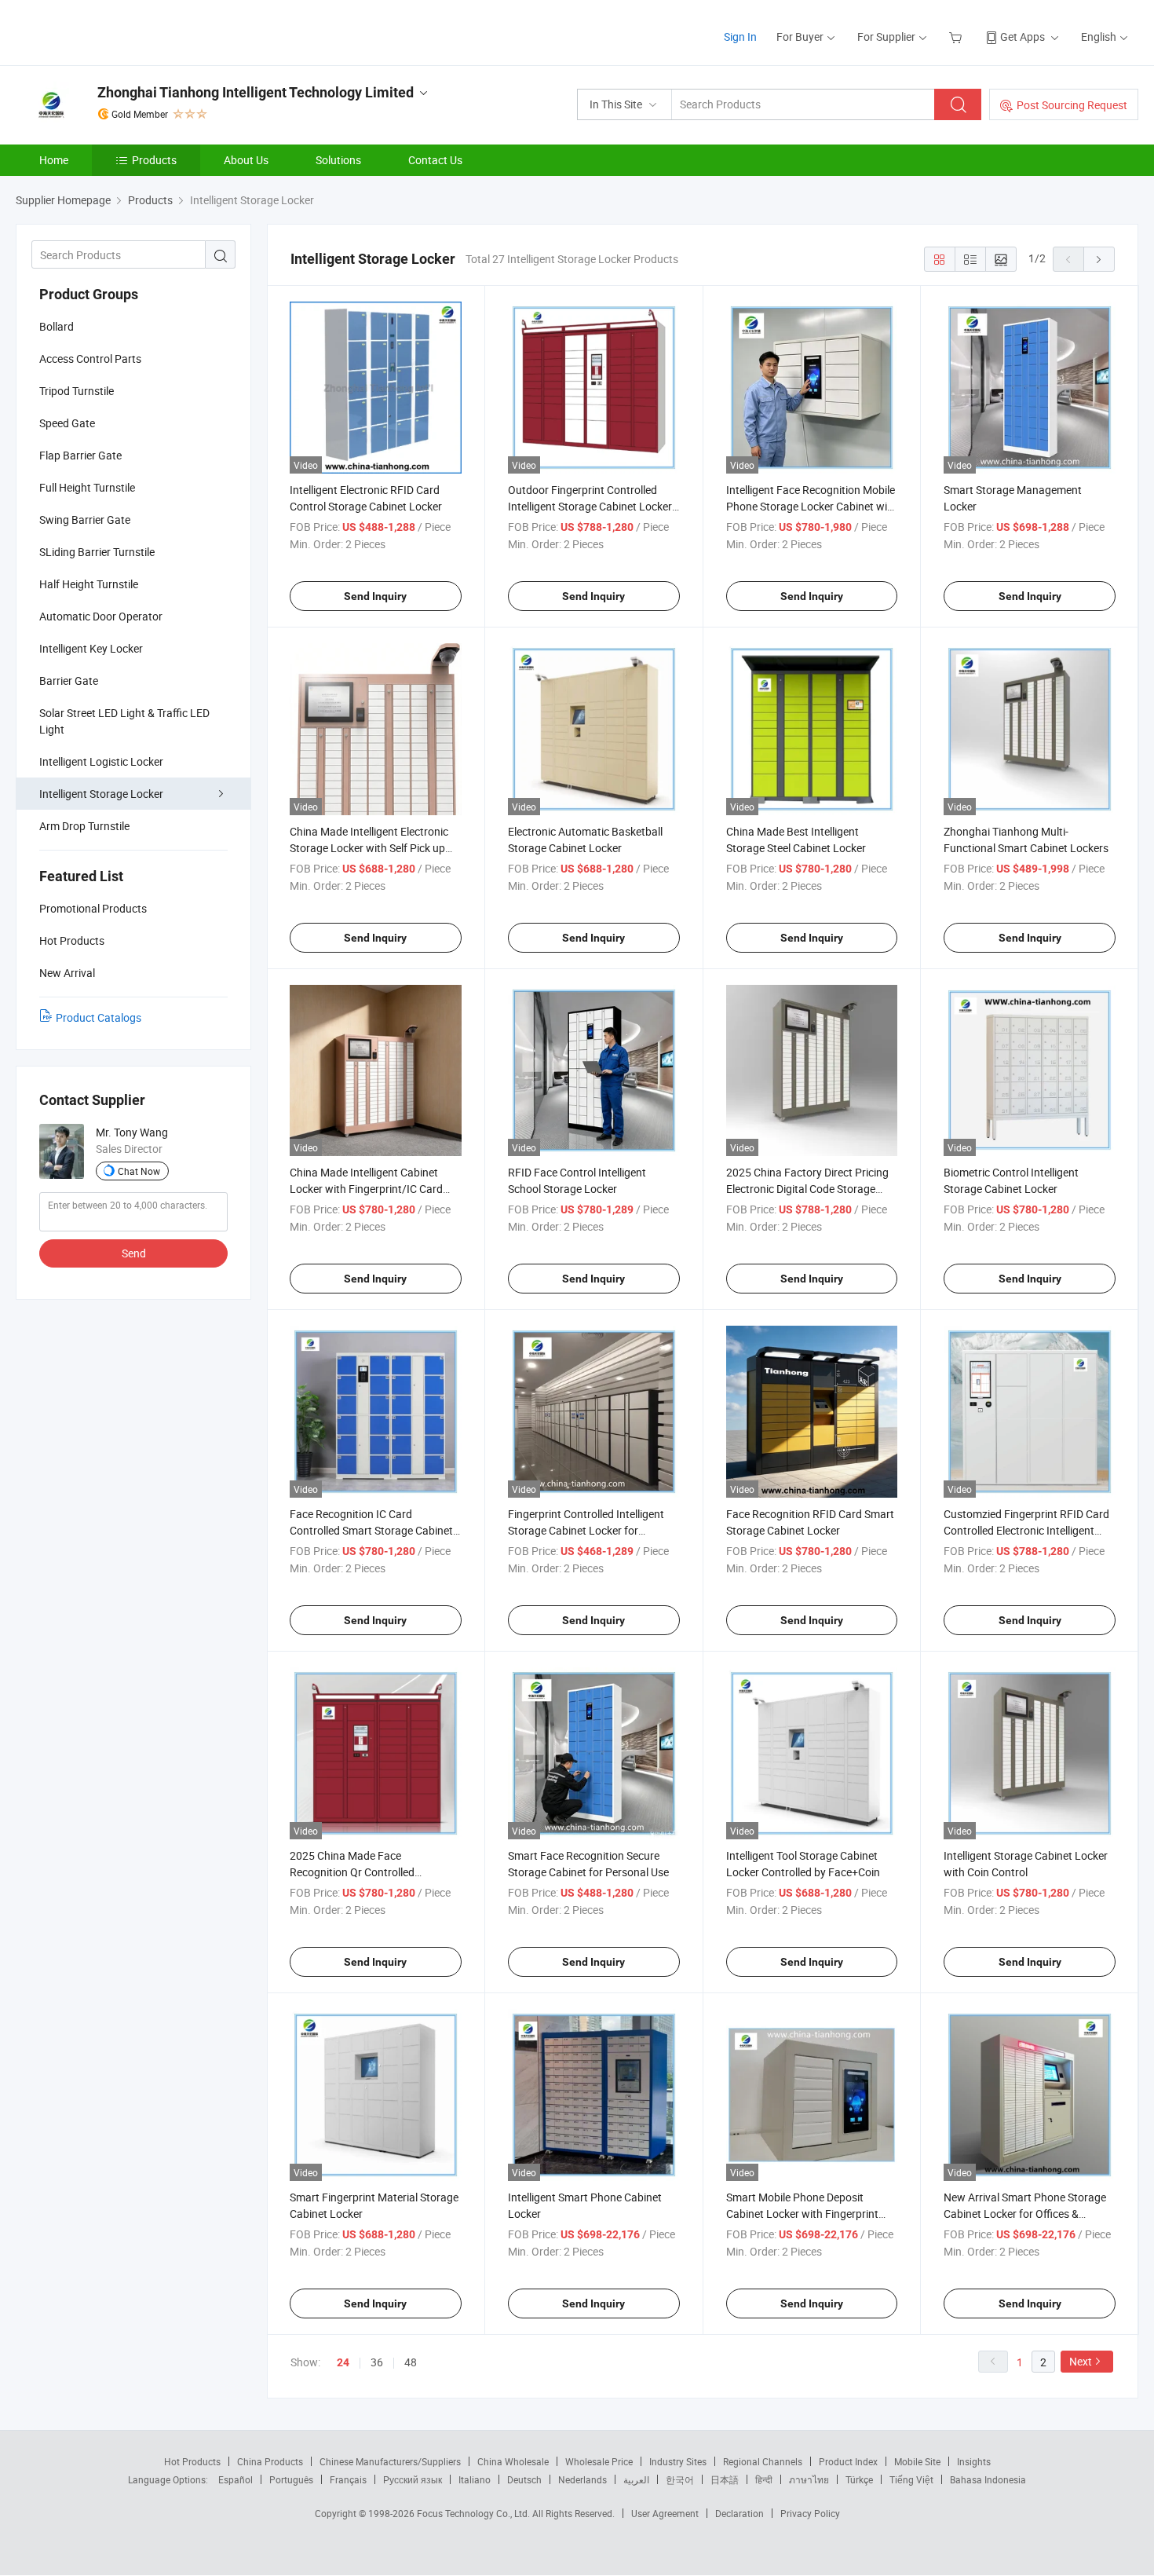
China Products (270, 2461)
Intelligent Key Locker (91, 648)
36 (377, 2362)
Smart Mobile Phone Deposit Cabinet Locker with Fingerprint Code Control (802, 2214)
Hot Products (192, 2461)
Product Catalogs (99, 1017)
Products (154, 160)
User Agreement (665, 2513)
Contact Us (435, 160)
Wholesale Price (599, 2461)
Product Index (848, 2461)
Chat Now (139, 1171)
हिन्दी (764, 2479)
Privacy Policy (810, 2513)
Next (1081, 2361)
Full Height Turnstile (87, 487)
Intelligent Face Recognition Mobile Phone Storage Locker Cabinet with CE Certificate (812, 506)
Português (291, 2479)
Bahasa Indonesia (988, 2479)
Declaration (740, 2513)
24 (343, 2362)
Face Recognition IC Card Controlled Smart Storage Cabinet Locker (371, 1530)
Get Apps (1023, 37)
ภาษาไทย (809, 2479)
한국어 (680, 2479)
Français (348, 2479)
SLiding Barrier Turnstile (97, 552)
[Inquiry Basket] (957, 37)
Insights (974, 2461)
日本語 (725, 2479)
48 (411, 2362)
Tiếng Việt (911, 2479)
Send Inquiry (375, 596)
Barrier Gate (69, 681)
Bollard (57, 326)
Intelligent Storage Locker (101, 794)
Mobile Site (917, 2461)
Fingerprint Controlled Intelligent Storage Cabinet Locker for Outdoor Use (586, 1530)
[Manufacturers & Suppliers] (117, 31)
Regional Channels (763, 2461)
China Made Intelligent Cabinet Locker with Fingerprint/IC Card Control (366, 1189)
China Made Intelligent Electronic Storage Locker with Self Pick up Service (369, 848)
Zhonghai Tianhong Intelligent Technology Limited (256, 92)
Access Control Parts (90, 359)
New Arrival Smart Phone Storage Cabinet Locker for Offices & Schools (1025, 2214)
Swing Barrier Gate (85, 520)
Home (54, 160)
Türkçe (859, 2479)
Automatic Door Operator (101, 616)
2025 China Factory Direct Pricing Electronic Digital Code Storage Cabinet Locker (807, 1189)
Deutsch (524, 2479)
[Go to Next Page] (1099, 259)
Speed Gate (67, 423)
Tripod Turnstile (77, 391)
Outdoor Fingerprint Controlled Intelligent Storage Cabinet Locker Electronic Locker (590, 506)
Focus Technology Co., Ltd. (475, 2513)
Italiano (475, 2479)
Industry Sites (678, 2461)
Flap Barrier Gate (80, 455)
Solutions (338, 160)
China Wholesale (513, 2461)
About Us (246, 160)
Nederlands (582, 2479)
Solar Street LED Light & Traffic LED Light (124, 721)
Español (236, 2479)
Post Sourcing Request (1072, 105)
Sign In (740, 37)
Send (134, 1253)
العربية (636, 2479)
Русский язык (413, 2479)
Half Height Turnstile (89, 584)
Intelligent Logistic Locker (101, 761)
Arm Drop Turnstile (84, 826)
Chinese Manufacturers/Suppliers (390, 2461)
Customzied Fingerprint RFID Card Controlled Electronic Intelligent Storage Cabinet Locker (1026, 1530)
